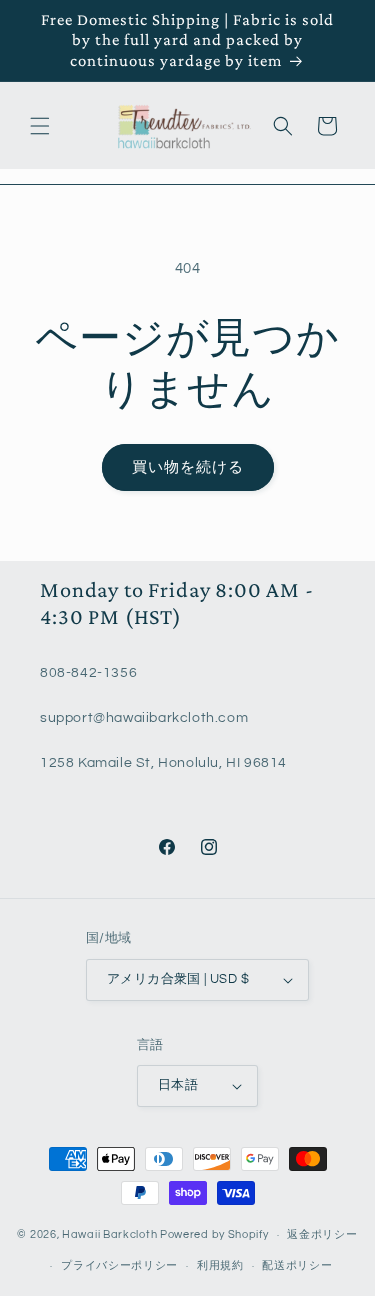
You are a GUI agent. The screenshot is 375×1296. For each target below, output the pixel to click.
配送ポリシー (297, 1265)
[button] (40, 126)
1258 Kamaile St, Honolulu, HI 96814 (163, 763)
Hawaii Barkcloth (109, 1234)
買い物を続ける (188, 467)
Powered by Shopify (214, 1234)
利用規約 (220, 1265)
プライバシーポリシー (119, 1265)
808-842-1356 (88, 673)
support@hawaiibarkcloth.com (144, 718)
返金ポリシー (322, 1234)
